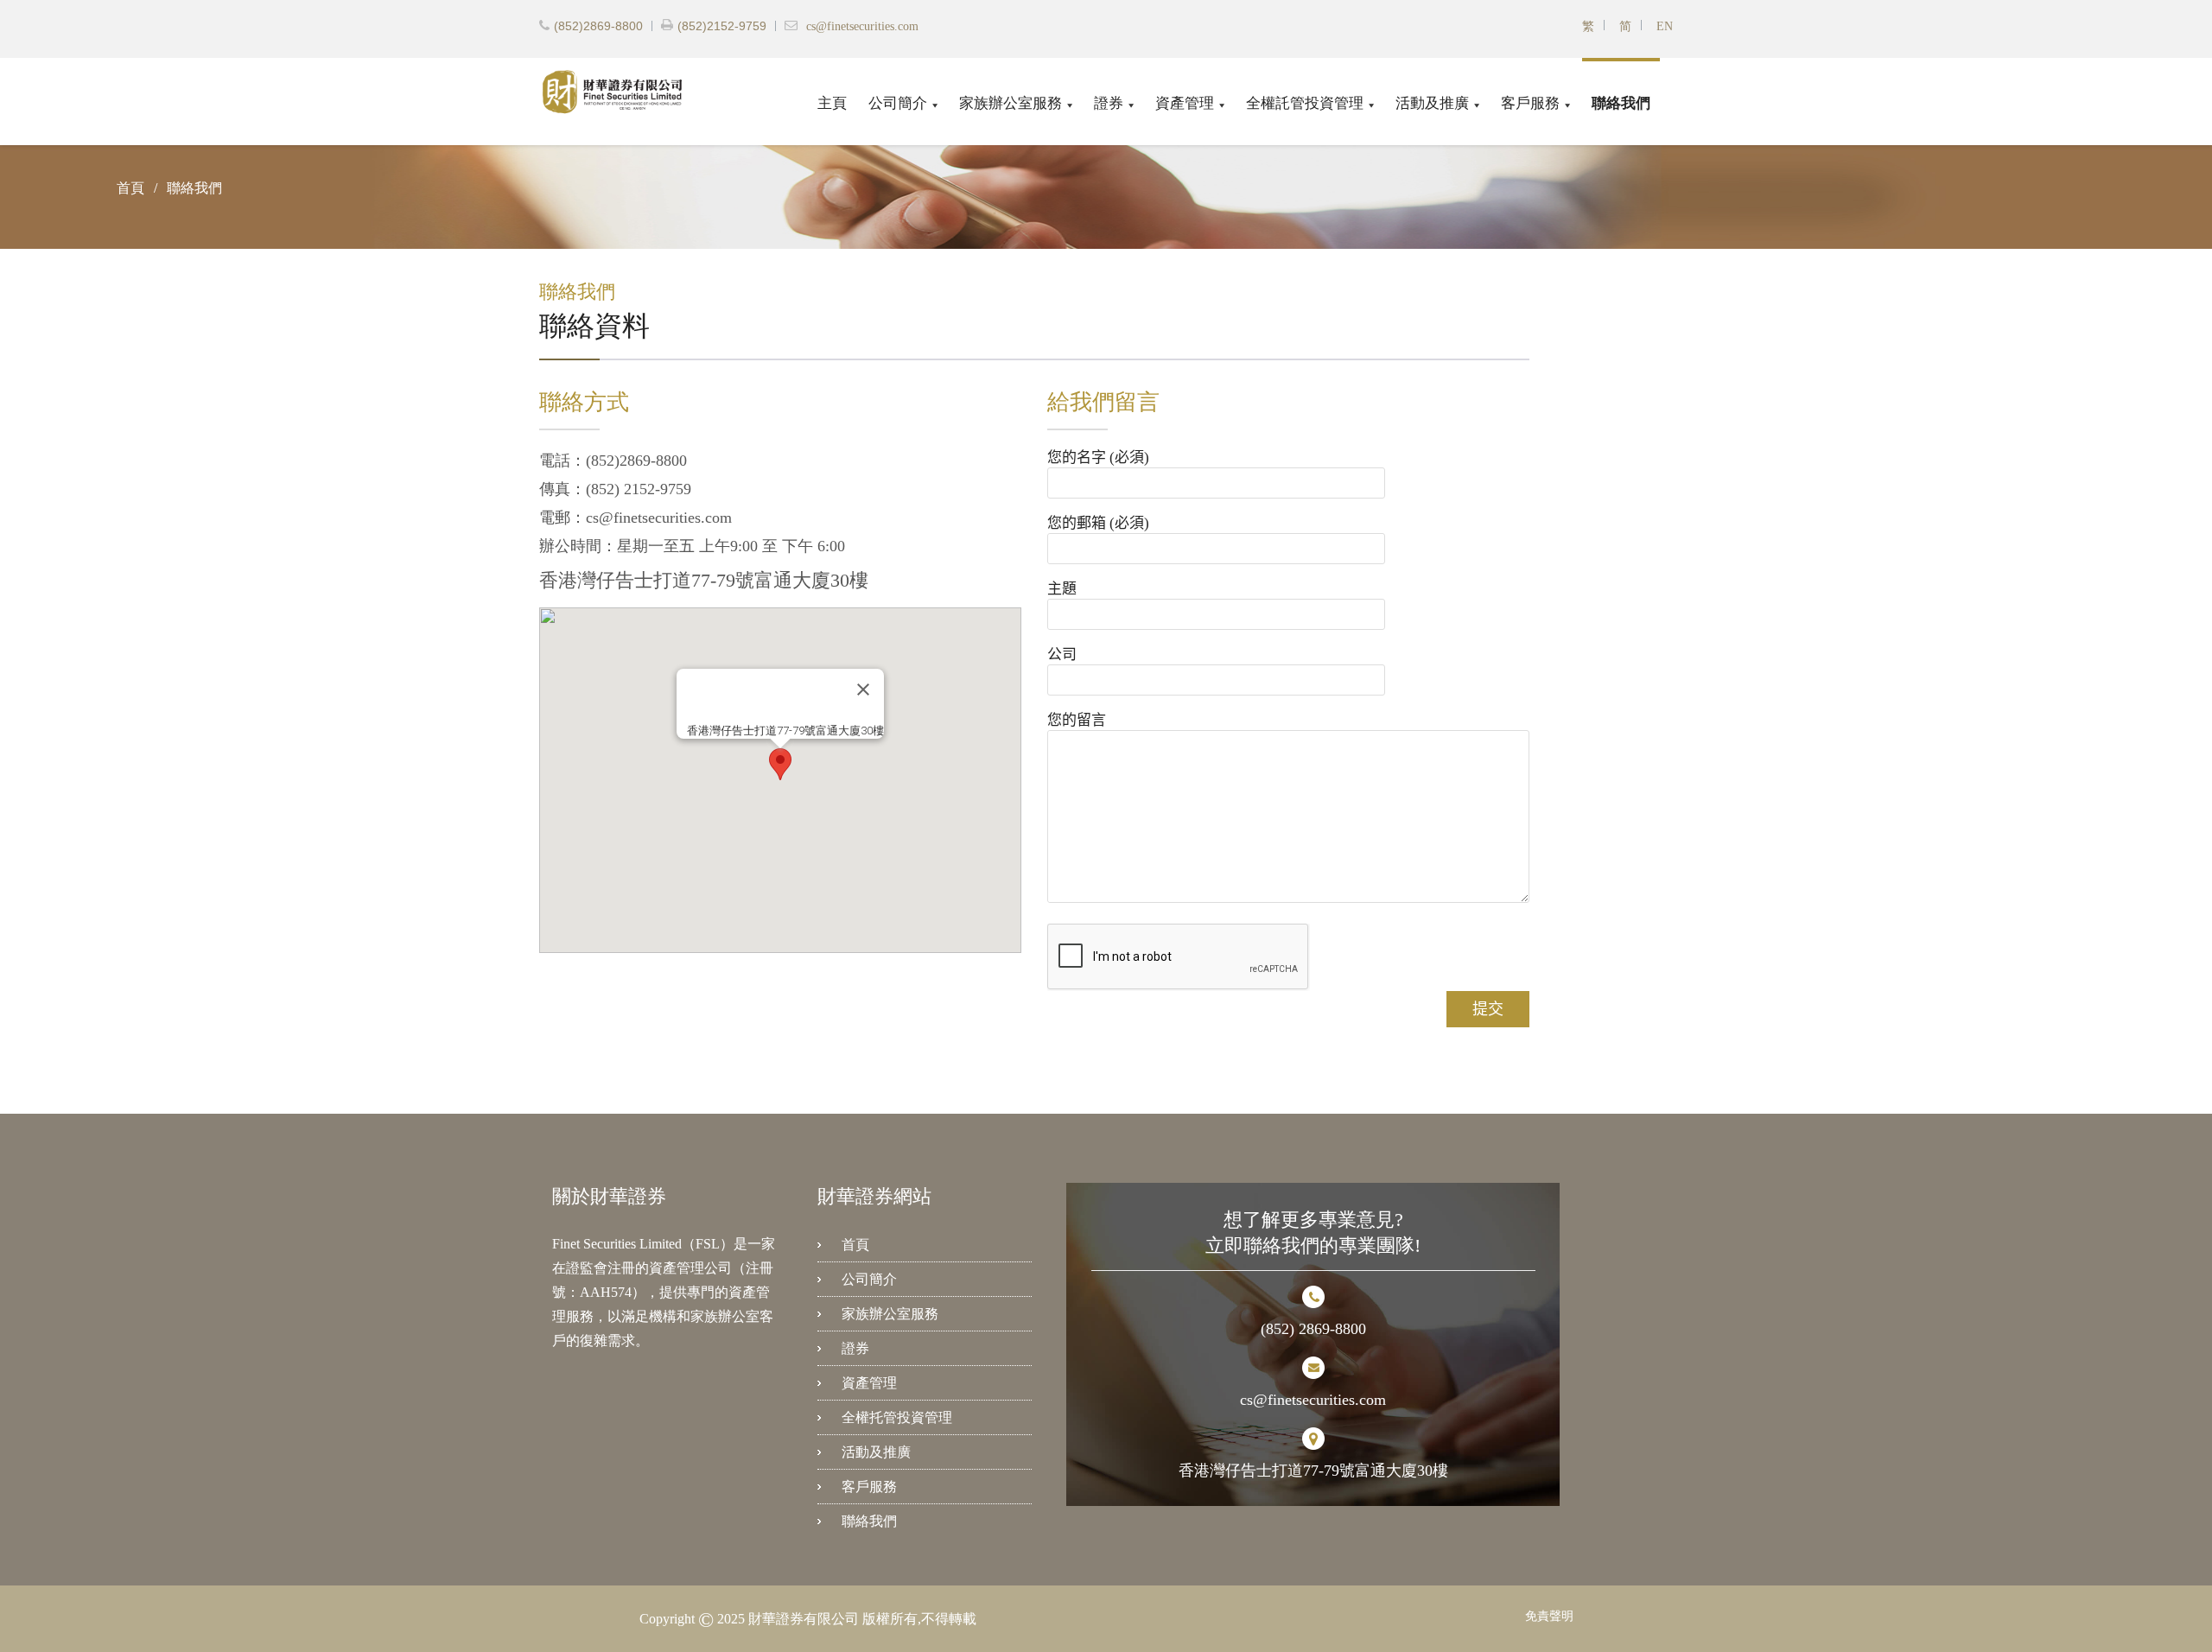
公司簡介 (898, 103)
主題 (1062, 589)
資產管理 (1185, 103)
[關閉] (863, 689)
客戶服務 (1530, 103)
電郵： (563, 518)
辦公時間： (578, 546)
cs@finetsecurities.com (862, 27)
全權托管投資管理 (897, 1417)
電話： (563, 461)
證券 (1109, 103)
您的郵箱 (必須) (1098, 523)
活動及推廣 (1432, 103)
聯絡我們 (1621, 103)
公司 (1062, 654)
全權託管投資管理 (1305, 103)
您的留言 (1077, 720)
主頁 (832, 103)
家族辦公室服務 (1011, 103)
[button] (780, 764)
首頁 (855, 1245)
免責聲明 (1549, 1616)
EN (1665, 26)
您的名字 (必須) (1098, 457)
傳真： (563, 489)
